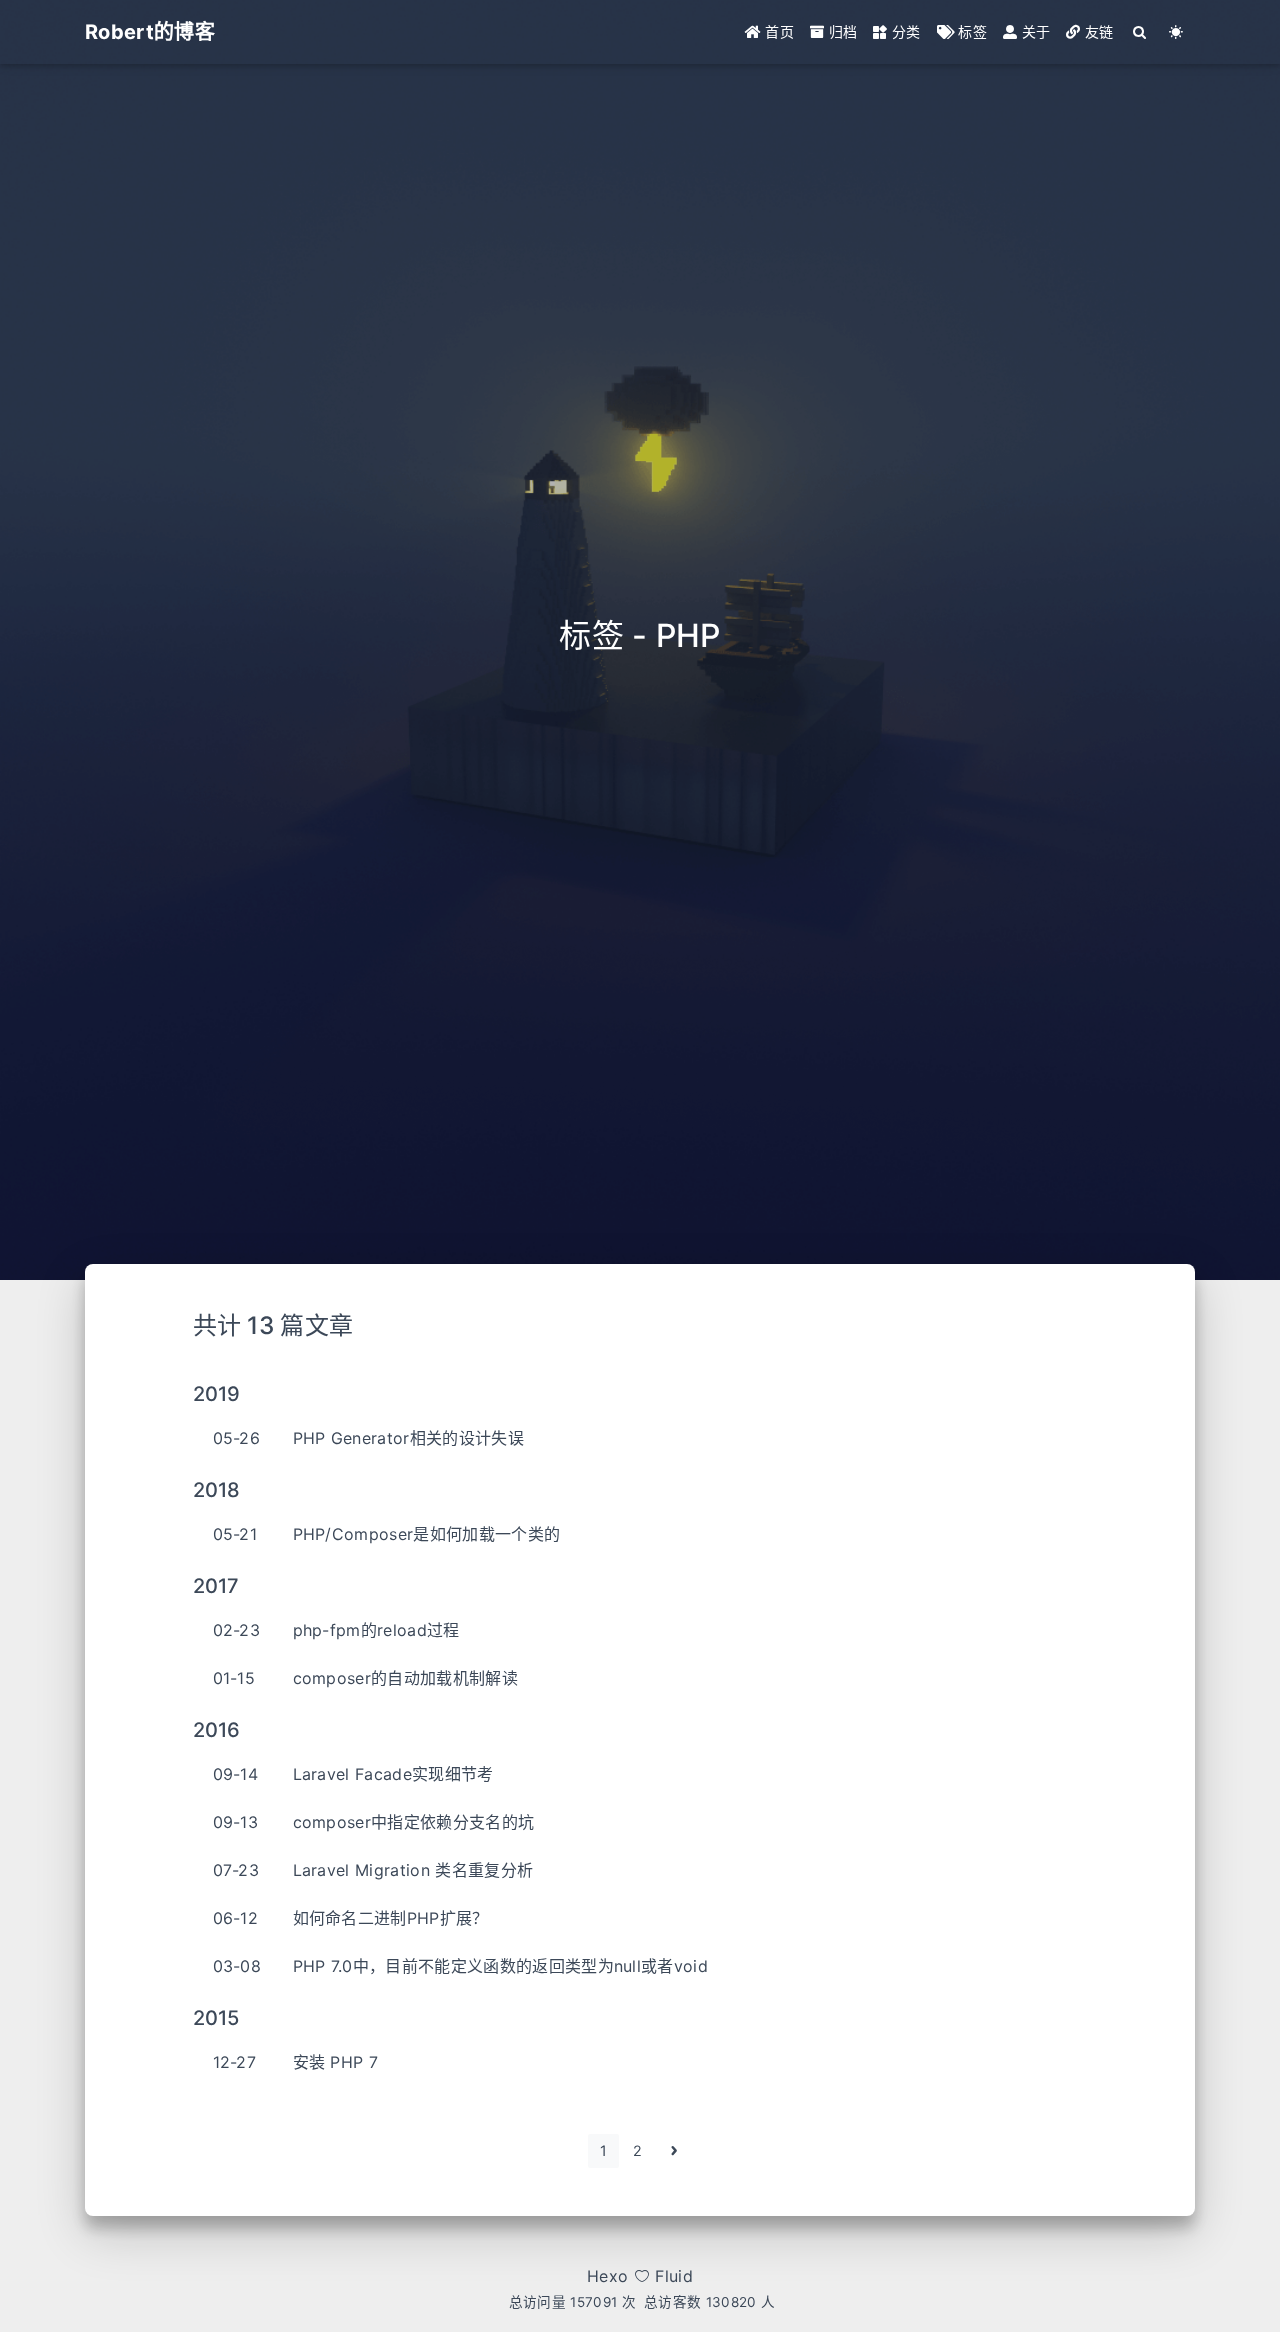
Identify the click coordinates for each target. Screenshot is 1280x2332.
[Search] (1140, 32)
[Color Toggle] (1176, 32)
